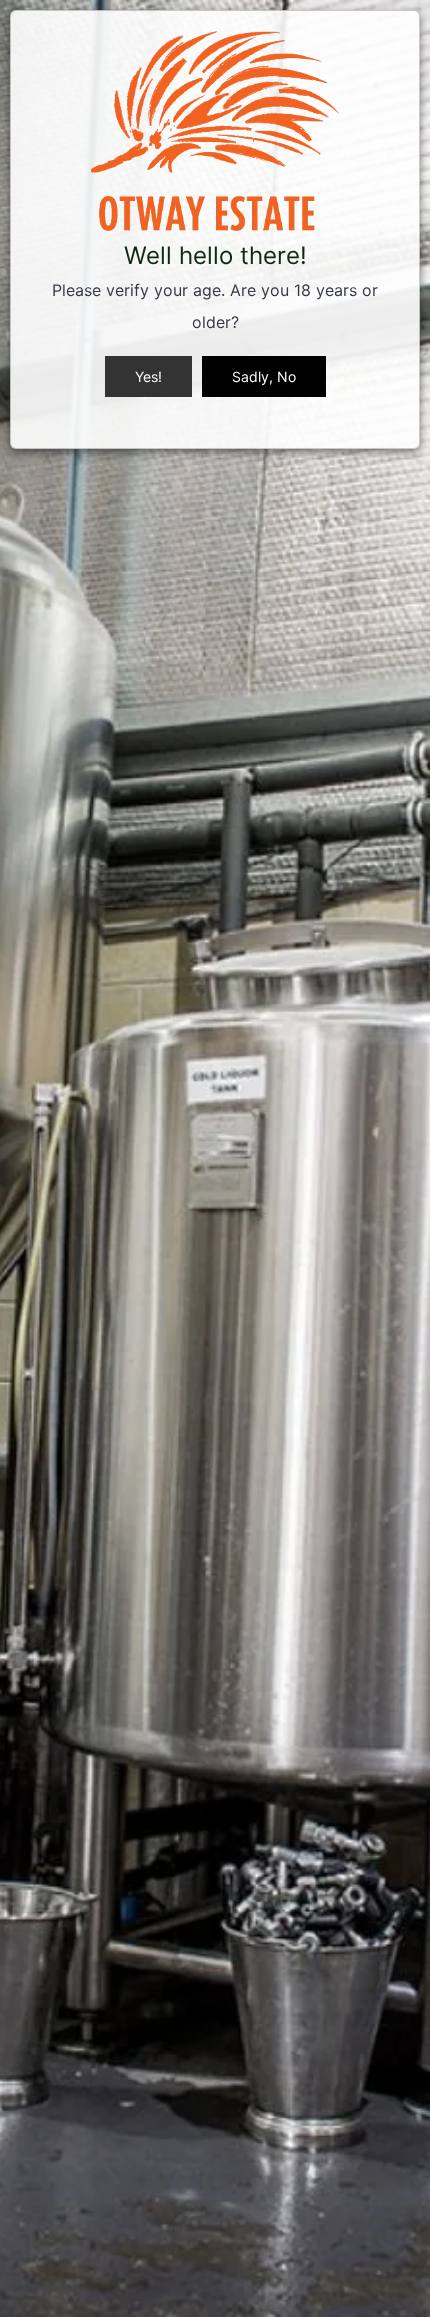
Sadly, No (264, 376)
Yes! (148, 376)
